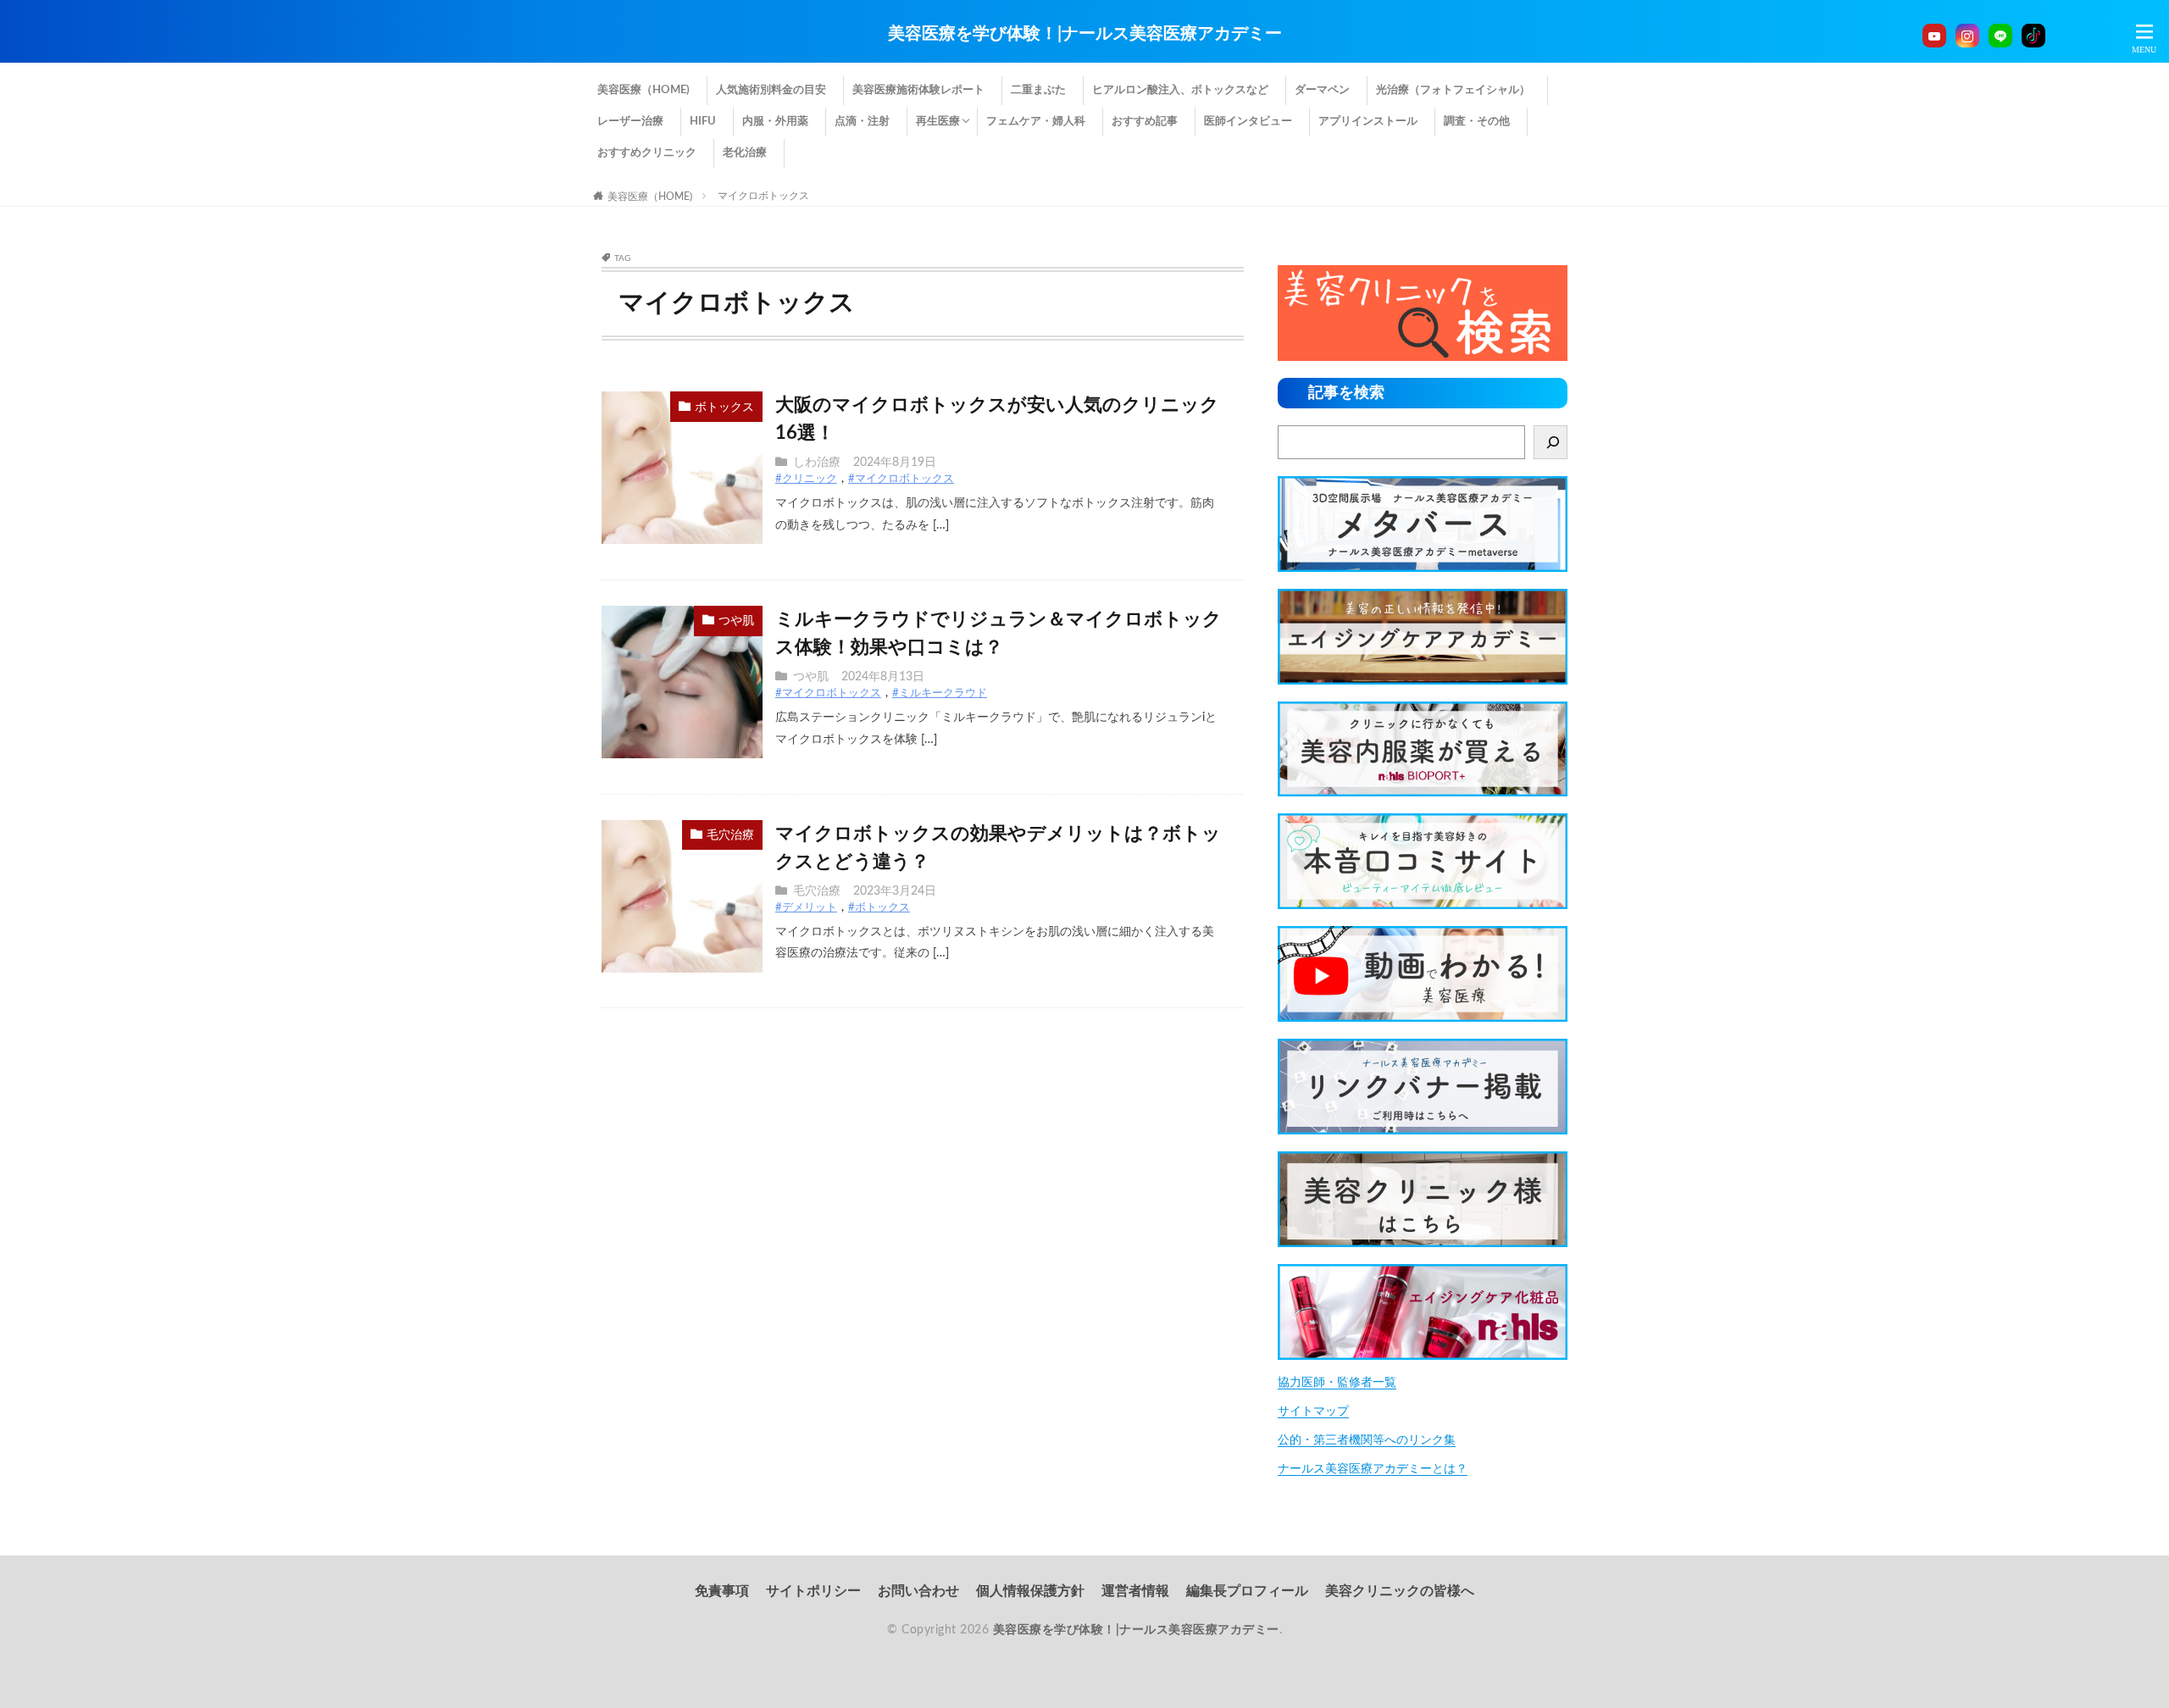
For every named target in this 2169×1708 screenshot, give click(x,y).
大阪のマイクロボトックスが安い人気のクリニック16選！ (997, 419)
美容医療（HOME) (643, 90)
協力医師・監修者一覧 (1337, 1383)
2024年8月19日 (895, 463)
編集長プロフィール (1247, 1591)
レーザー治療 (630, 122)
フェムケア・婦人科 (1036, 122)
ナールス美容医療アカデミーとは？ (1373, 1469)
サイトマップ (1313, 1411)
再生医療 (938, 122)
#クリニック (806, 479)
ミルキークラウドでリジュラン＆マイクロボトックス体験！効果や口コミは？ (999, 633)
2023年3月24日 (895, 891)
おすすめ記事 (1145, 122)
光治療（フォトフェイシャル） (1453, 90)
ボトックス (724, 408)
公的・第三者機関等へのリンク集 (1367, 1440)
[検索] (1550, 442)
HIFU (703, 122)
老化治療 (745, 153)
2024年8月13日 (883, 677)
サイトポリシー (813, 1591)
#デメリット (806, 908)
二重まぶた (1038, 90)
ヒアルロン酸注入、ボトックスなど (1180, 90)
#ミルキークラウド (940, 693)
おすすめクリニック (647, 153)
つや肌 (736, 621)
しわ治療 (817, 463)
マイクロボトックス (763, 196)
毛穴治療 (730, 835)
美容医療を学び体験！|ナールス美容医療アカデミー (1085, 34)
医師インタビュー (1248, 122)
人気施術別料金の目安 (771, 90)
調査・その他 (1477, 122)
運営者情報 (1135, 1591)
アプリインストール (1368, 122)
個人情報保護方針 (1030, 1591)
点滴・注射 (862, 122)
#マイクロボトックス (901, 479)
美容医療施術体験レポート (918, 90)
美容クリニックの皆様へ (1400, 1591)
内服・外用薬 (775, 122)
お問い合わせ (918, 1591)
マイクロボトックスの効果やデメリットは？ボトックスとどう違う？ (998, 848)
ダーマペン (1322, 90)
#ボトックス (879, 908)
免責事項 (722, 1591)
